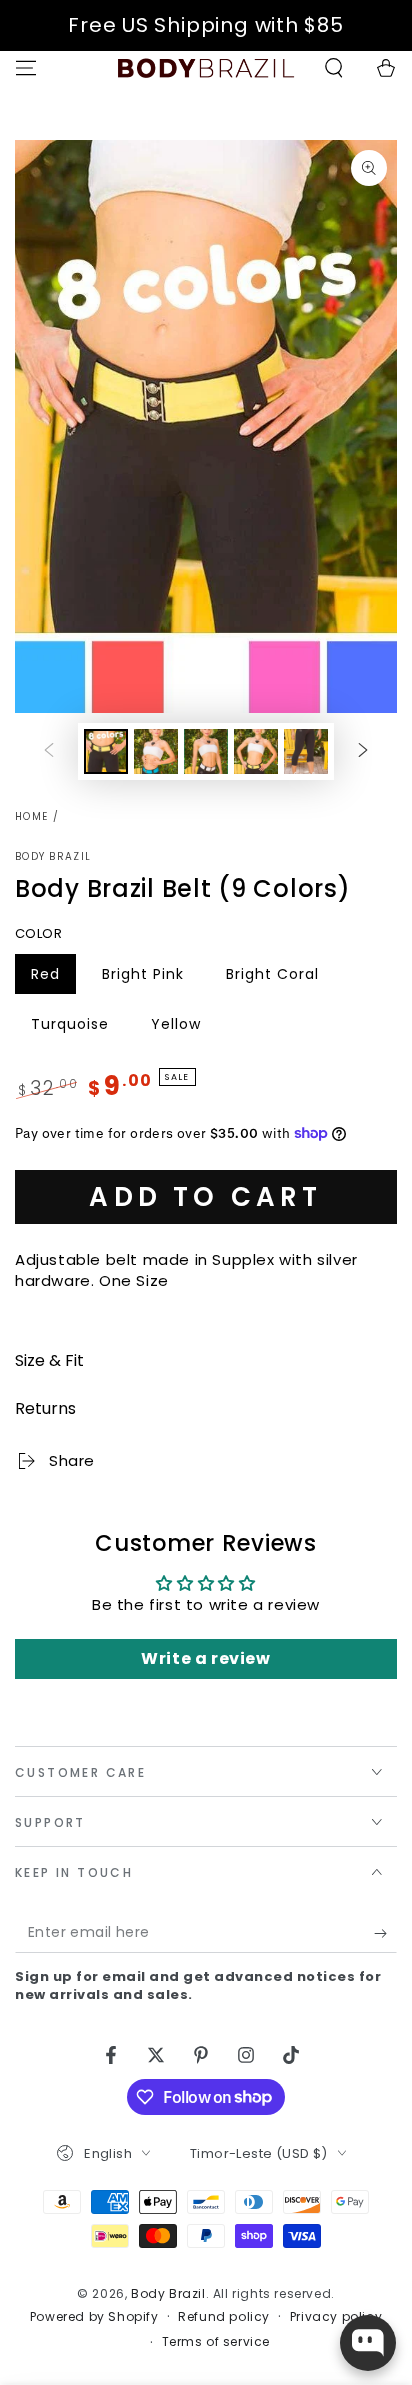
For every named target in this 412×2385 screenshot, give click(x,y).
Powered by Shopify (94, 2317)
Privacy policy (336, 2317)
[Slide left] (49, 752)
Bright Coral (272, 979)
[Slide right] (363, 752)
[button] (334, 68)
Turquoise (75, 1029)
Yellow (183, 1029)
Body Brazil (53, 857)
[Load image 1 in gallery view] (106, 751)
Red (53, 979)
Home (31, 816)
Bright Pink (146, 979)
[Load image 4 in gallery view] (256, 751)
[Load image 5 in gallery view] (306, 751)
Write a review (205, 1658)
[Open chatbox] (368, 2343)
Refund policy (224, 2317)
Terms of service (216, 2342)
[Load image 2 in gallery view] (156, 751)
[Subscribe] (385, 1933)
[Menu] (26, 68)
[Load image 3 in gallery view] (206, 751)
